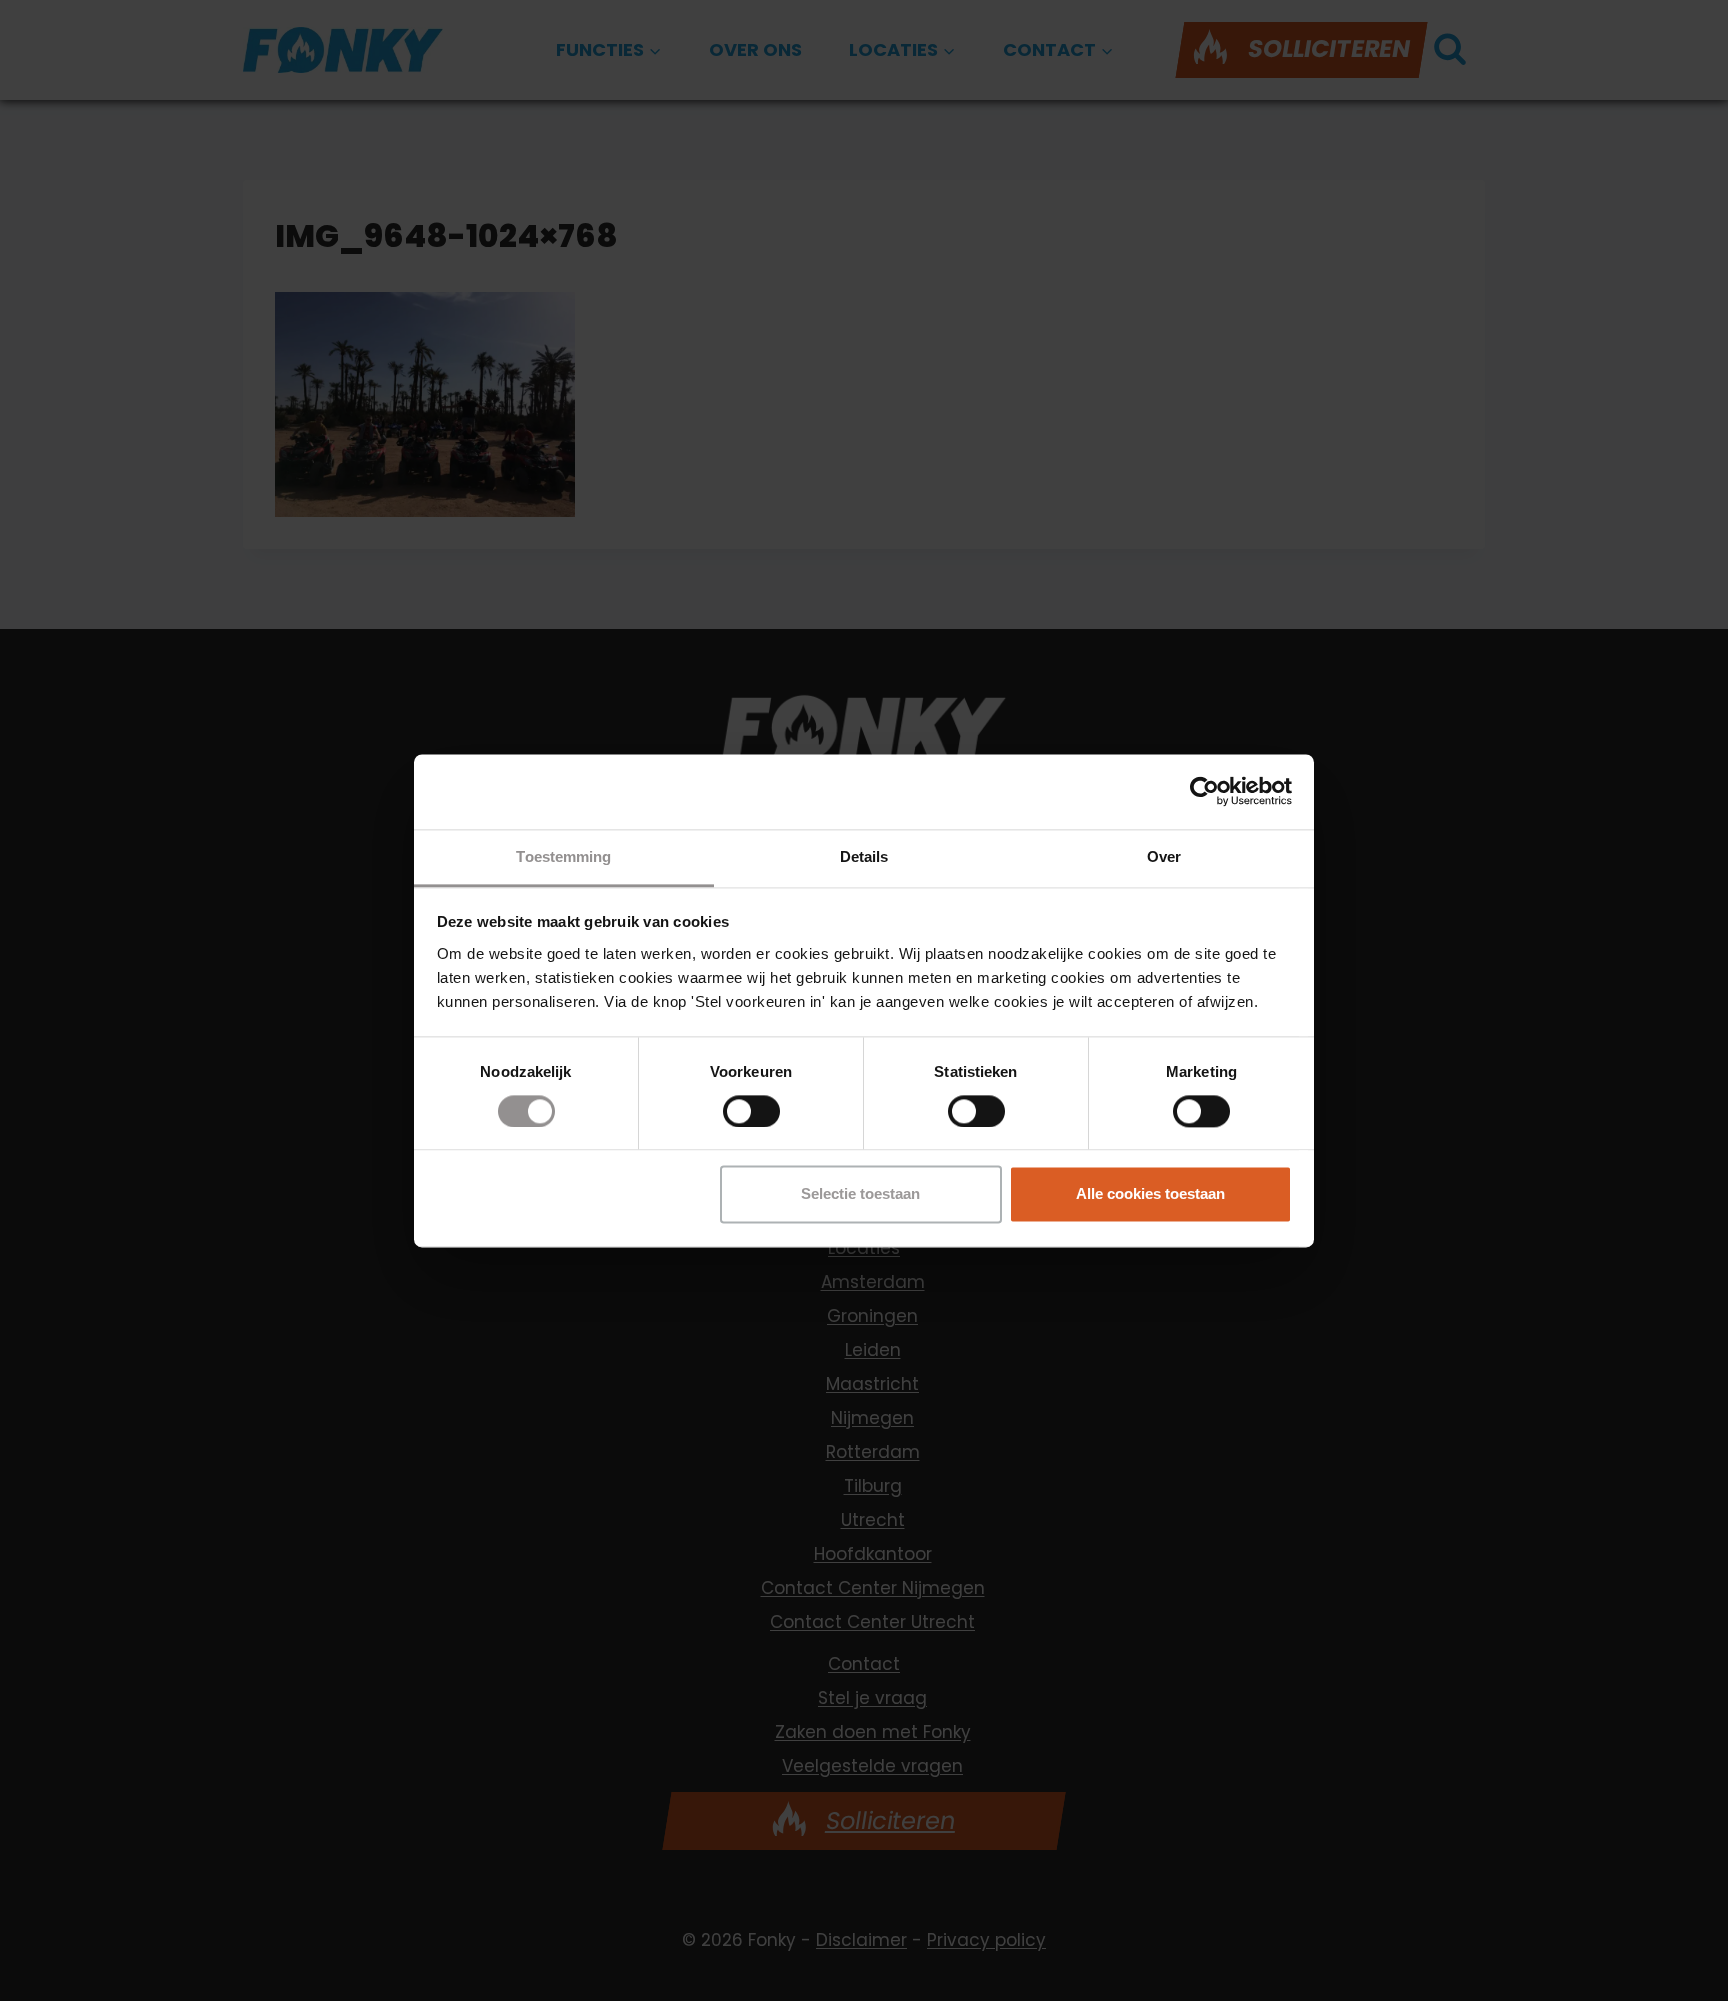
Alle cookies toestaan (1150, 1194)
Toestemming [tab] (563, 856)
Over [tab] (1164, 856)
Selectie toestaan (860, 1194)
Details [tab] (864, 856)
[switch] (751, 1111)
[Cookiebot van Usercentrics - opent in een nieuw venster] (1204, 791)
